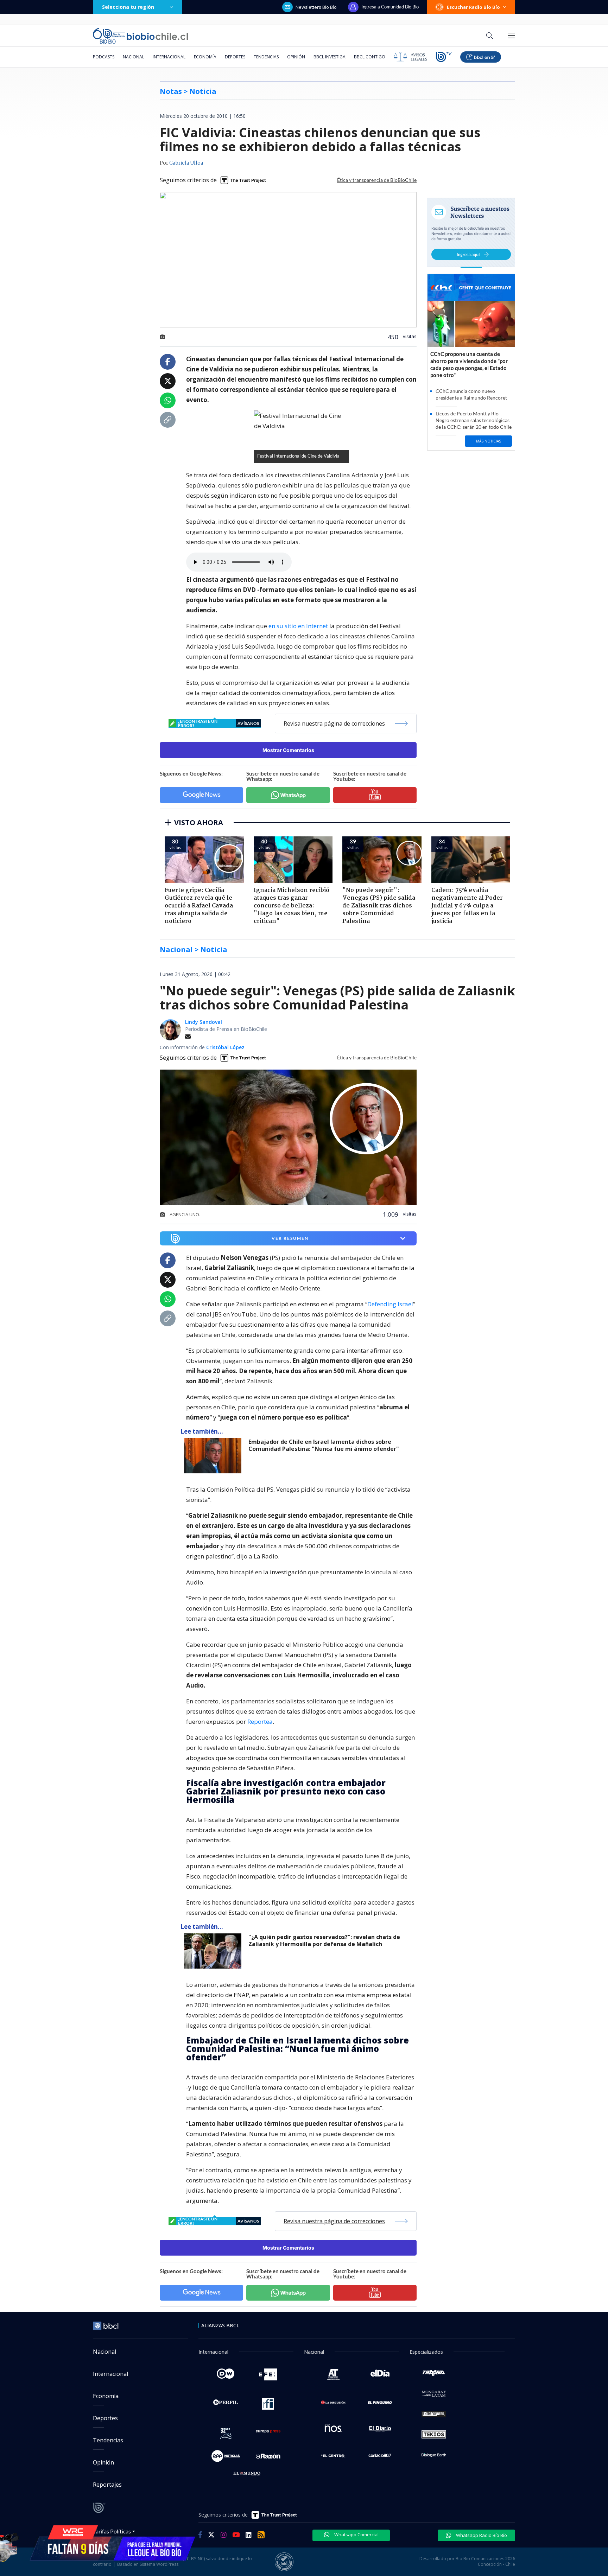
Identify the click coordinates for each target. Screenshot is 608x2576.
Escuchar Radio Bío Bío (473, 7)
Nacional (134, 57)
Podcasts (104, 57)
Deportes (235, 57)
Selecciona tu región (128, 7)
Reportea (260, 1721)
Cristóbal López (225, 1047)
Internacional (169, 57)
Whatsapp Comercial (356, 2534)
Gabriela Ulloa (186, 163)
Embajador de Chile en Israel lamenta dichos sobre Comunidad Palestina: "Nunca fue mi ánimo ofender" (324, 1445)
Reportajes (107, 2485)
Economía (205, 57)
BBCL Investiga (330, 57)
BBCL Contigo (370, 57)
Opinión (296, 57)
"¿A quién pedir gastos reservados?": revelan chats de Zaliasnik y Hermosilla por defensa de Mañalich (324, 1941)
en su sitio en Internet (298, 626)
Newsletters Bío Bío (316, 7)
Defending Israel (390, 1304)
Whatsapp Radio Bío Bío (481, 2535)
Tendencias (266, 57)
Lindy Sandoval (204, 1022)
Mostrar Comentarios (288, 750)
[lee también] (214, 1456)
